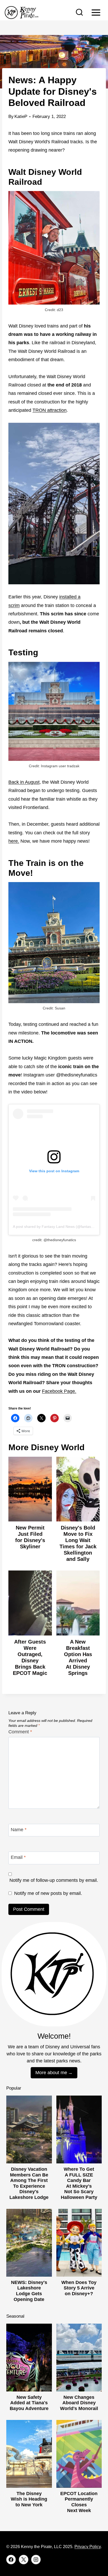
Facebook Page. (59, 1391)
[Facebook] (11, 2560)
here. (14, 841)
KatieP (21, 117)
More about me (51, 2073)
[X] (24, 2560)
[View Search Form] (79, 13)
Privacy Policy (88, 2547)
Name (19, 1830)
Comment (20, 1732)
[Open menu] (96, 12)
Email (18, 1858)
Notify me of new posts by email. (48, 1893)
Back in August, (25, 782)
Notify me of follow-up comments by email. (54, 1880)
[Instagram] (36, 2560)
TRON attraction (50, 410)
